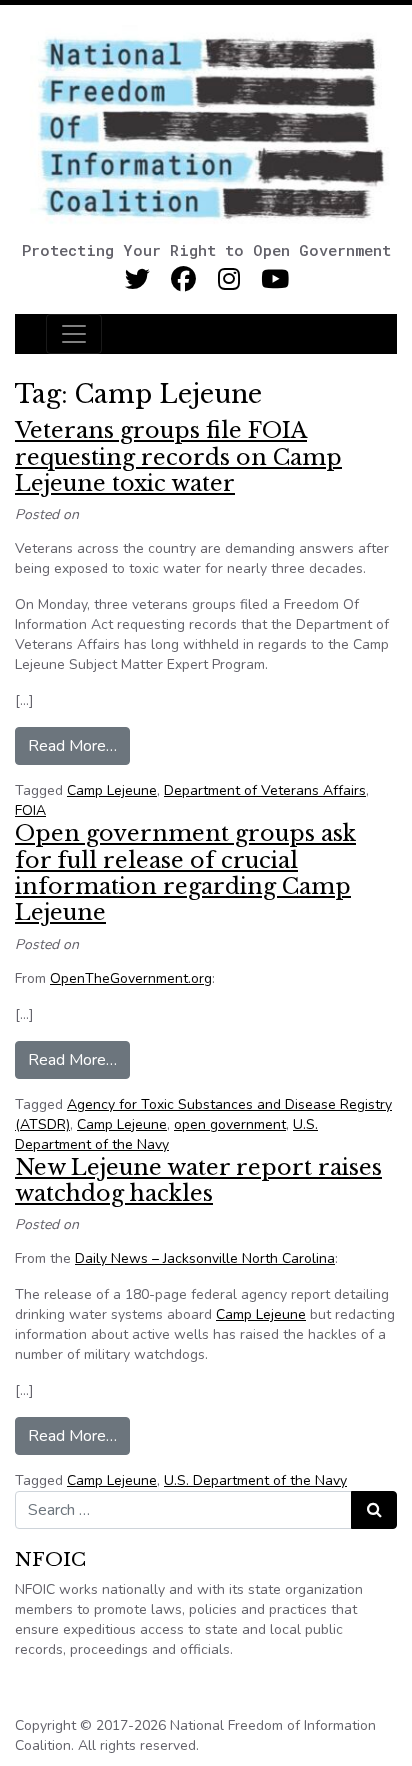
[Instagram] (229, 279)
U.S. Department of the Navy (166, 1134)
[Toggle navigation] (74, 334)
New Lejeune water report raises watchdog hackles (198, 1180)
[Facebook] (183, 279)
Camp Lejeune (112, 790)
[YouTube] (275, 279)
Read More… (79, 745)
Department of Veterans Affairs (265, 790)
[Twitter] (137, 279)
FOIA (30, 810)
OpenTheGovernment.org (131, 978)
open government (230, 1124)
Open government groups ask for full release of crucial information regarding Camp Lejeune (185, 873)
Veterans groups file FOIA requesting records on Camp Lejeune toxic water (178, 457)
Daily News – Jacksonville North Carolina (205, 1258)
